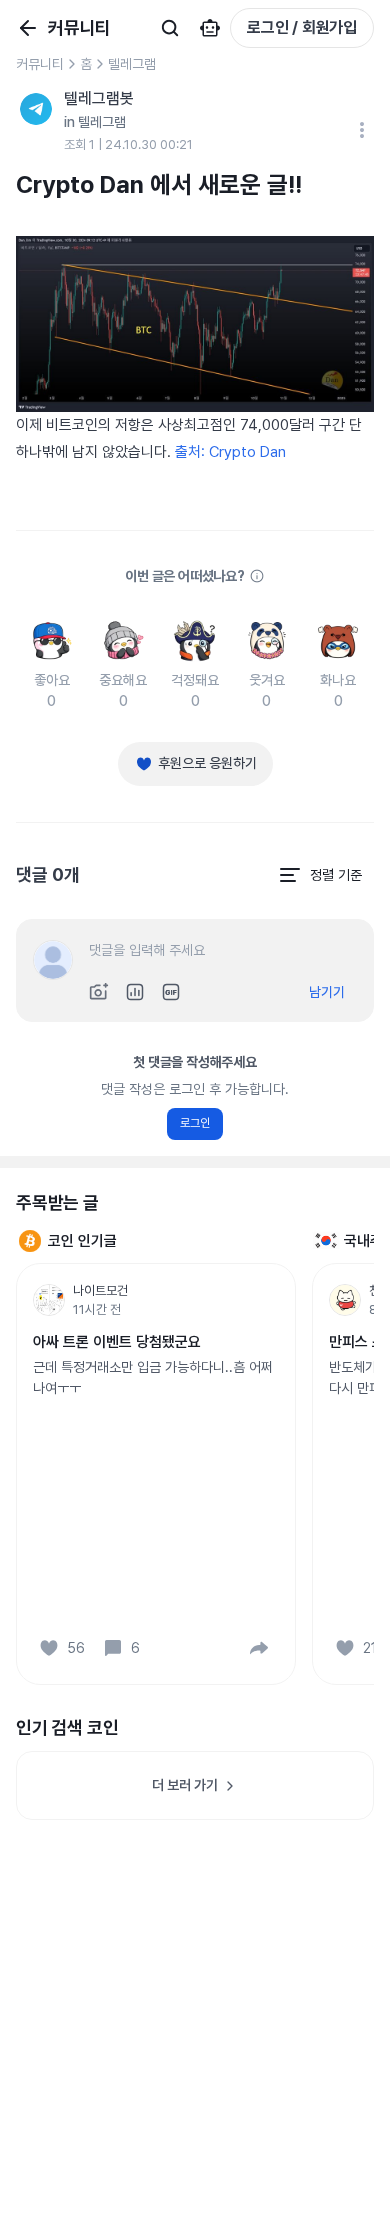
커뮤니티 (40, 64)
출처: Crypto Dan (230, 452)
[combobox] (320, 875)
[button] (259, 1648)
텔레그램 (132, 64)
